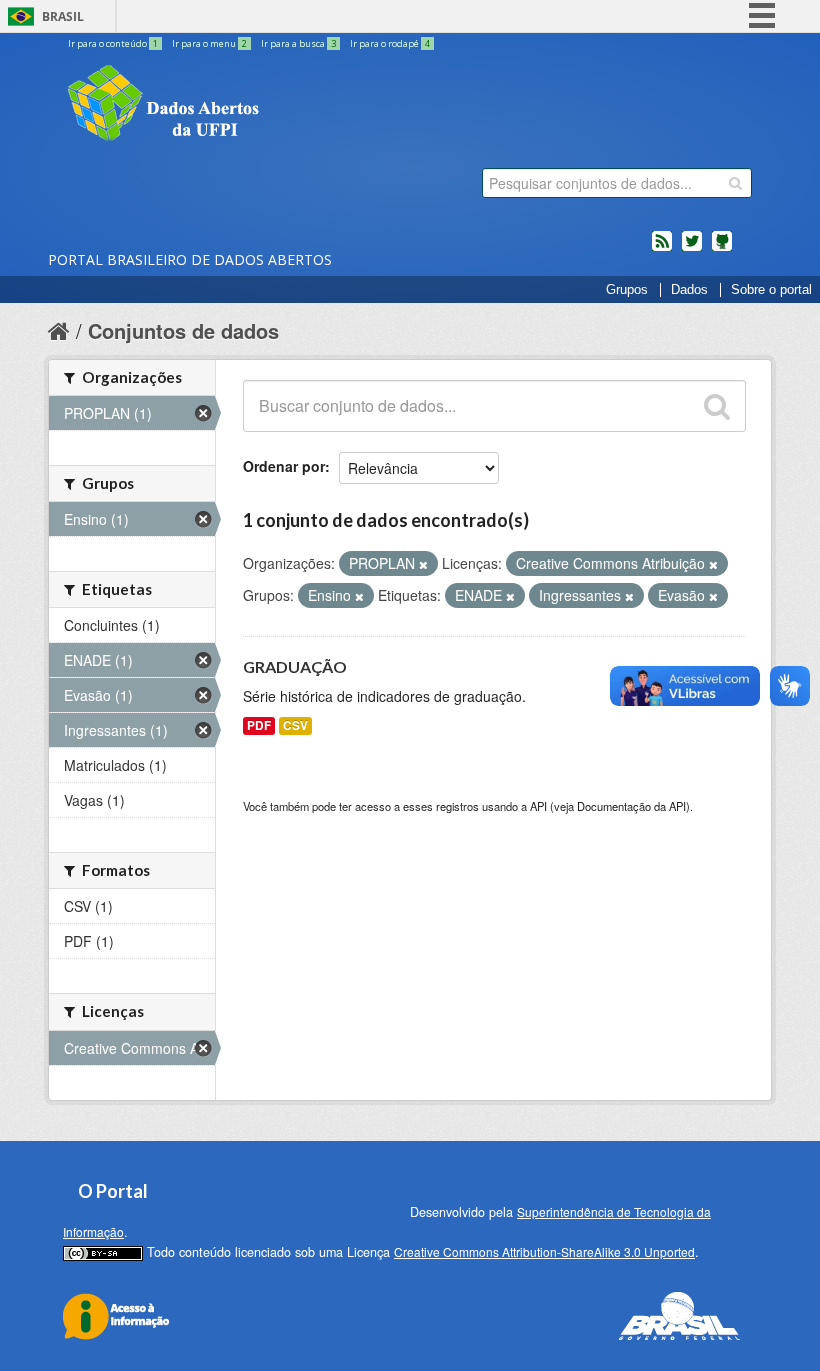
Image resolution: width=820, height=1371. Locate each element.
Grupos (627, 290)
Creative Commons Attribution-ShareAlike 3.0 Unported (544, 1251)
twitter (692, 249)
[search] (735, 183)
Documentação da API (631, 806)
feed (662, 249)
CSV (295, 725)
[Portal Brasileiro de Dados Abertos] (283, 105)
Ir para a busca (298, 43)
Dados (689, 290)
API (538, 806)
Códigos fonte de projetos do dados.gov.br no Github (722, 249)
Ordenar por (284, 466)
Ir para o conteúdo (113, 43)
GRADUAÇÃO (295, 666)
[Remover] (423, 564)
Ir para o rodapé (390, 43)
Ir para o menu (209, 43)
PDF (259, 725)
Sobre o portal (771, 290)
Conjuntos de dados (183, 330)
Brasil (63, 16)
